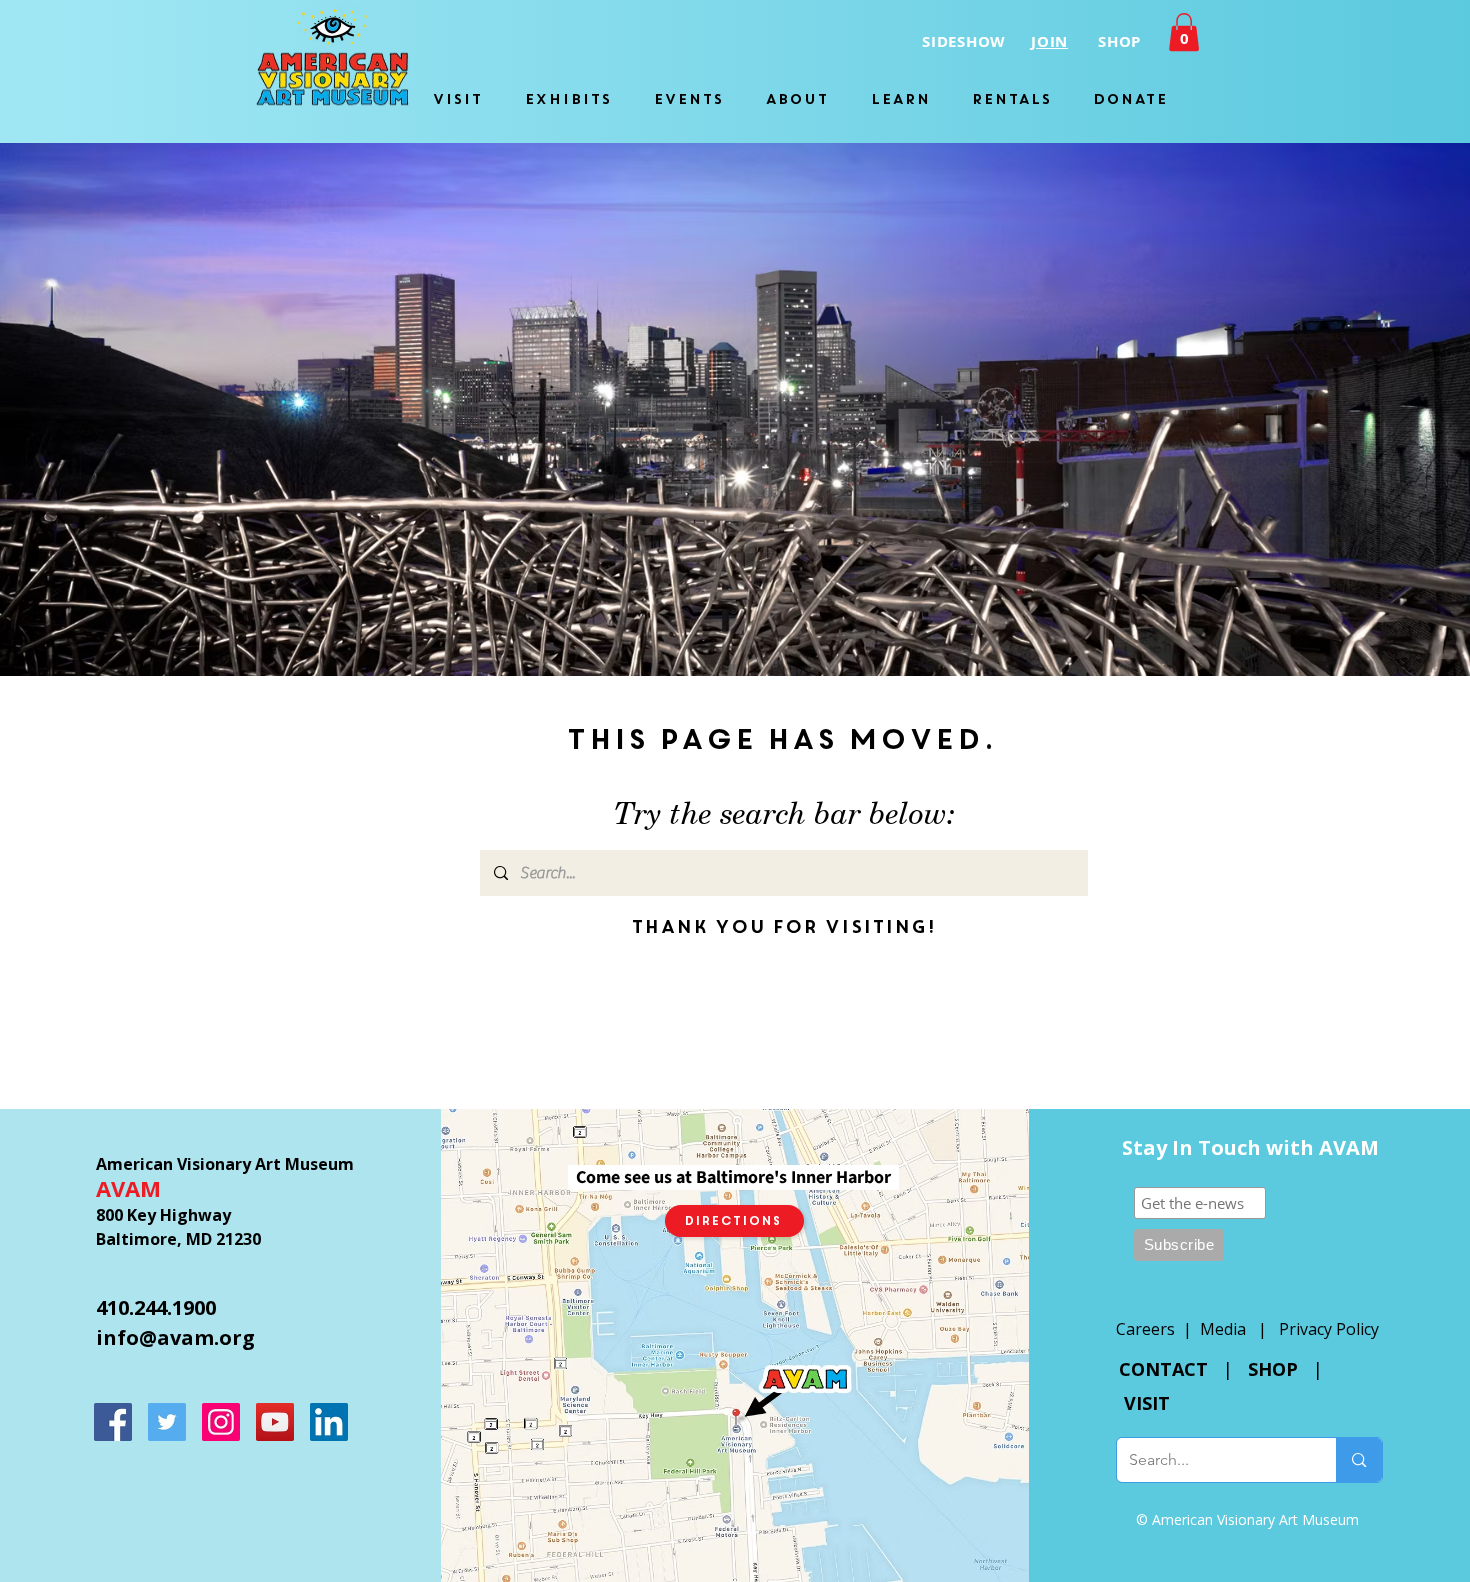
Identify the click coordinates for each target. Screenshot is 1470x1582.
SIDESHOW (964, 41)
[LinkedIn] (329, 1422)
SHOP (1273, 1369)
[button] (1184, 32)
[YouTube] (275, 1422)
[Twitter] (167, 1422)
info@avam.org (175, 1337)
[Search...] (1358, 1460)
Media (1223, 1329)
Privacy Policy (1329, 1329)
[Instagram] (221, 1422)
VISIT (1147, 1403)
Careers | (1158, 1329)
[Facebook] (113, 1422)
